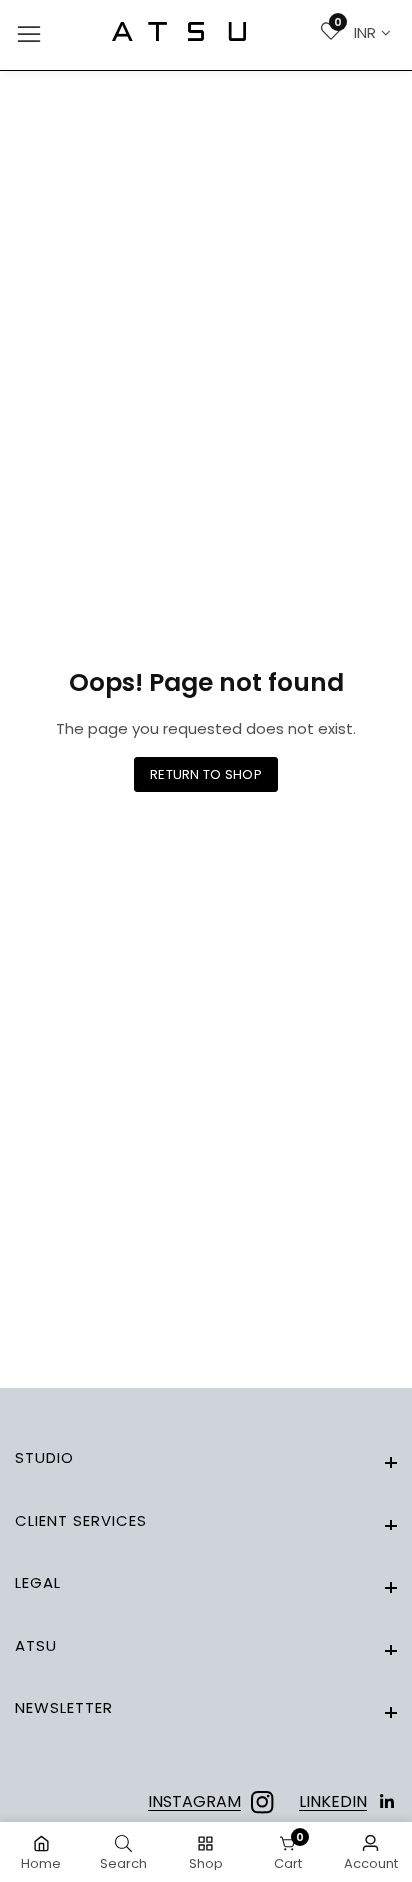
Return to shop (206, 774)
